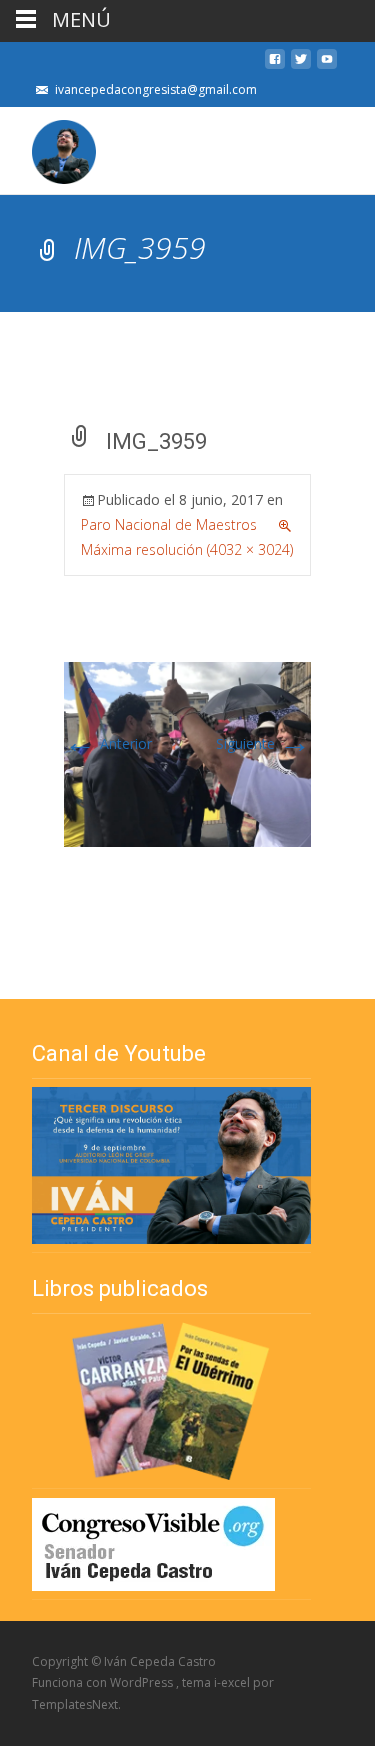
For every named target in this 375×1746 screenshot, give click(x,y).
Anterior (108, 743)
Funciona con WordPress (104, 1682)
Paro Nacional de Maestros (169, 524)
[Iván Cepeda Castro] (48, 147)
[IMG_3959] (187, 752)
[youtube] (327, 64)
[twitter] (301, 64)
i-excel (233, 1682)
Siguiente (263, 743)
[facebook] (275, 64)
